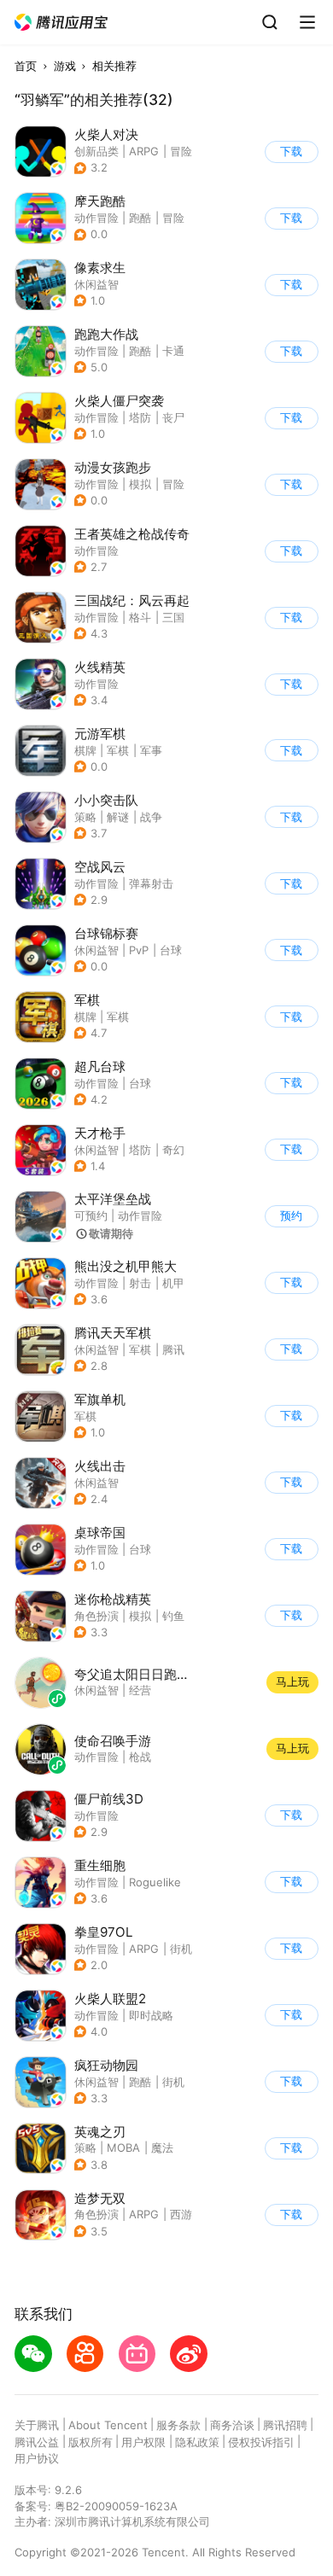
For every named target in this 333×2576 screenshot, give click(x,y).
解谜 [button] (118, 817)
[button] (61, 23)
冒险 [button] (181, 151)
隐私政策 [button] (197, 2442)
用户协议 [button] (37, 2458)
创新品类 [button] (96, 151)
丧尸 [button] (173, 417)
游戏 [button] (65, 66)
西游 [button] (181, 2214)
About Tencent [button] (108, 2425)
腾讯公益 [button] (37, 2442)
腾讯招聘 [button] (285, 2425)
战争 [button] (151, 817)
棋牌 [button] (85, 750)
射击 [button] (140, 1283)
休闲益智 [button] (96, 284)
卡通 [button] (173, 351)
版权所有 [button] (91, 2442)
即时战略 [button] (151, 2015)
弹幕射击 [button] (151, 883)
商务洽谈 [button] (232, 2425)
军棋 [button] (118, 750)
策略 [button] (85, 817)
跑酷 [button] (140, 218)
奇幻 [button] (173, 1150)
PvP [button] (139, 950)
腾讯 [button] (173, 1349)
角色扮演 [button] (96, 1616)
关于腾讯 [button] (37, 2425)
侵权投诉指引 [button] (261, 2442)
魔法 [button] (162, 2148)
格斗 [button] (140, 617)
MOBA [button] (123, 2148)
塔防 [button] (140, 417)
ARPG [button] (144, 151)
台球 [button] (171, 950)
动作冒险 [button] (96, 218)
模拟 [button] (140, 484)
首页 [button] (26, 66)
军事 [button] (151, 750)
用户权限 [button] (143, 2442)
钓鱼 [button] (173, 1616)
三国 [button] (173, 617)
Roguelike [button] (155, 1882)
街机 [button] (181, 1949)
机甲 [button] (173, 1283)
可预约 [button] (91, 1215)
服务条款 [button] (178, 2425)
